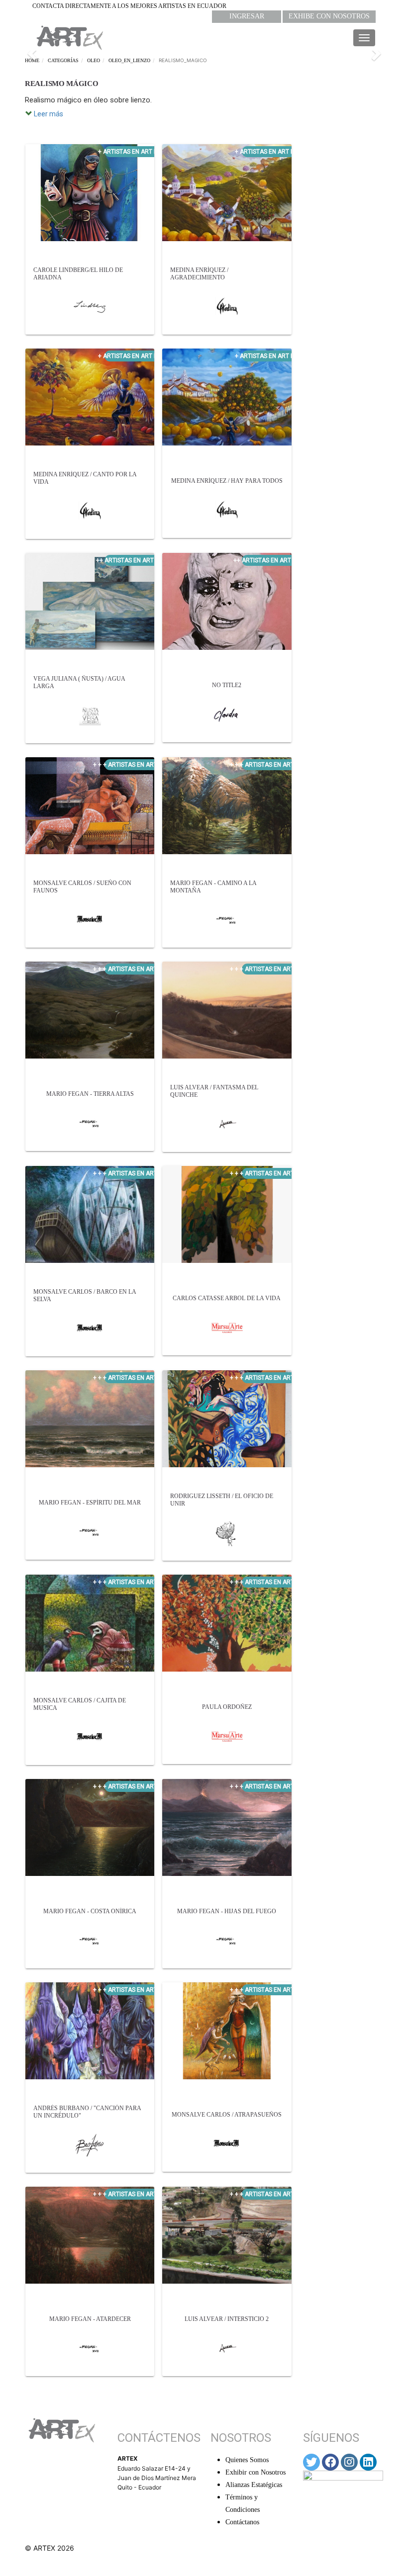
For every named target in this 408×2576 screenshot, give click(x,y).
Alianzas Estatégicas (254, 2485)
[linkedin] (368, 2462)
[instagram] (349, 2462)
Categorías (63, 60)
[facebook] (330, 2462)
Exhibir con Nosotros (255, 2472)
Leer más (48, 114)
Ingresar (247, 16)
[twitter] (311, 2462)
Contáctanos (242, 2522)
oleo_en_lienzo (129, 60)
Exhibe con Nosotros (329, 16)
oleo (94, 60)
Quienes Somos (247, 2460)
